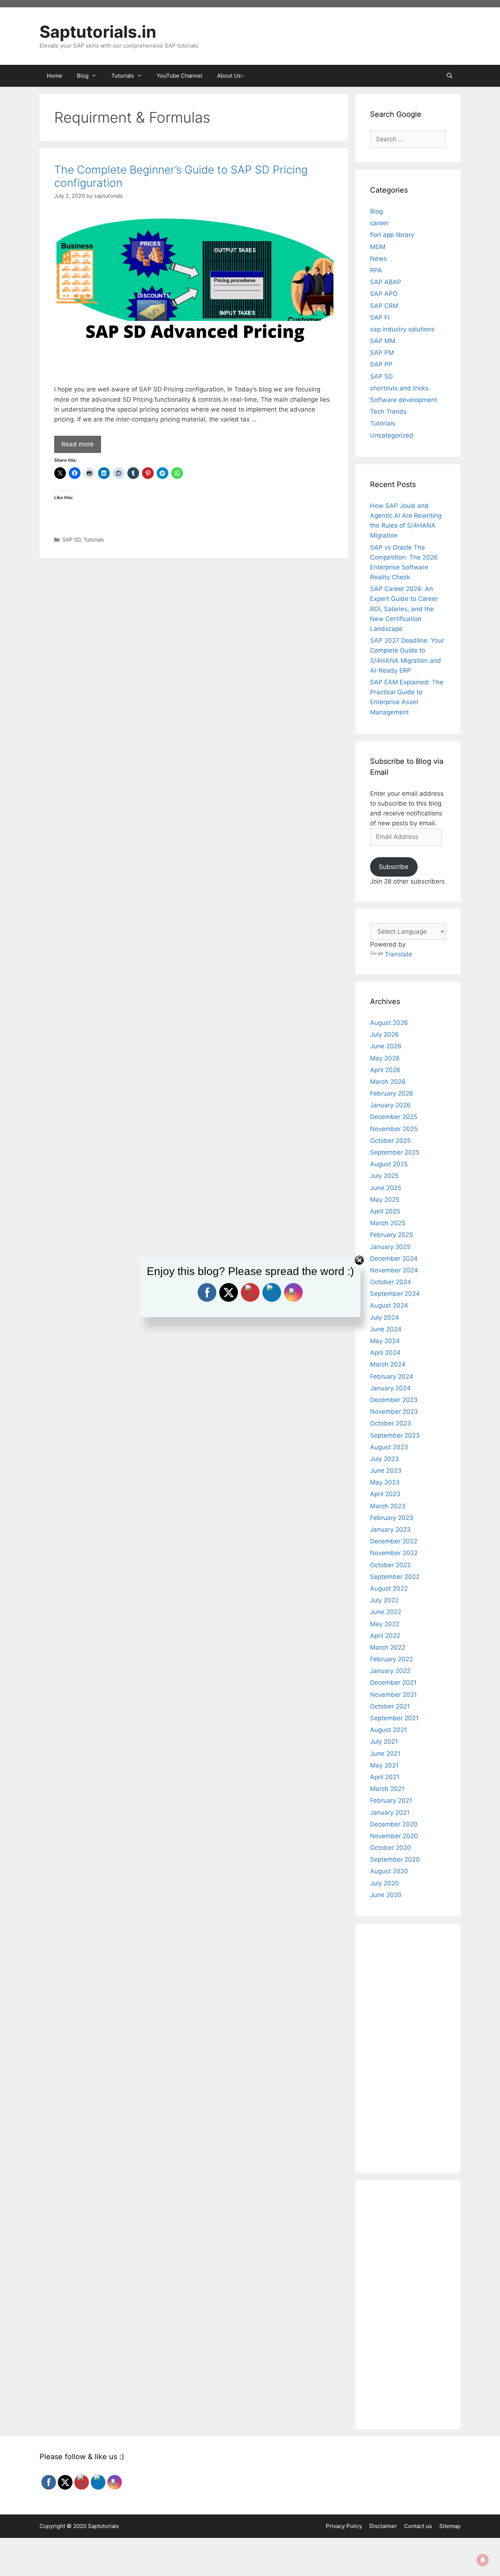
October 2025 (390, 1141)
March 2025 (388, 1223)
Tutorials (94, 540)
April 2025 (385, 1211)
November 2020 (394, 1836)
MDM (378, 247)
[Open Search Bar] (450, 76)
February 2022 (391, 1659)
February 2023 (392, 1518)
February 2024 (392, 1376)
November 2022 (394, 1553)
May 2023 (385, 1482)
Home (55, 76)
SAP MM (383, 341)
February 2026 (392, 1093)
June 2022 (386, 1612)
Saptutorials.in (98, 32)
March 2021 (387, 1789)
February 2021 (391, 1800)
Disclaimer (383, 2526)
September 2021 (394, 1718)
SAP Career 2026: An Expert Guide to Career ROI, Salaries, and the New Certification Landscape (404, 609)
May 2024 (385, 1341)
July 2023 (385, 1459)
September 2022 (395, 1577)
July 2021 (384, 1742)
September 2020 (395, 1859)
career (379, 223)
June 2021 (385, 1754)
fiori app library (392, 235)
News (378, 259)
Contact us (418, 2526)
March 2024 (388, 1364)
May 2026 (385, 1058)
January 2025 (390, 1247)
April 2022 (385, 1636)
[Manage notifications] (483, 2560)
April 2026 (385, 1070)
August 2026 (389, 1023)
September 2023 (395, 1435)
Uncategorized (392, 435)
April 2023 (385, 1494)
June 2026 (386, 1046)
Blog (376, 211)
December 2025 (394, 1117)
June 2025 (386, 1188)
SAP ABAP (386, 282)
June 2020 (386, 1895)
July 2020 (385, 1883)
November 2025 (394, 1129)
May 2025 (385, 1200)
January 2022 (390, 1671)
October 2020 (391, 1848)
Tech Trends (388, 412)
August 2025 (389, 1164)
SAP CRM (384, 306)
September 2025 (395, 1152)
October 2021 (390, 1706)
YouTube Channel (180, 76)
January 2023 (390, 1529)
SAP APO (384, 294)
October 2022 (390, 1565)
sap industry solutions (402, 329)
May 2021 (384, 1765)
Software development (404, 400)
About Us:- (231, 76)
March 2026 (388, 1082)
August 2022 (389, 1588)
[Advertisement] (194, 617)
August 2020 (389, 1871)
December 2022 (394, 1541)
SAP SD (71, 540)
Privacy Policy (344, 2526)
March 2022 (388, 1647)
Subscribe (394, 867)
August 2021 (389, 1730)
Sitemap (450, 2526)
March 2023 (388, 1506)
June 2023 (386, 1471)
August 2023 (389, 1447)
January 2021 (390, 1813)
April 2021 (385, 1777)
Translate (398, 954)
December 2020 (394, 1824)
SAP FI (380, 317)
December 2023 (394, 1400)
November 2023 (394, 1412)
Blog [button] (83, 76)
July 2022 (384, 1600)
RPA (376, 270)
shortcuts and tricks (399, 388)
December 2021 (393, 1683)
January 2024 (390, 1388)
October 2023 (391, 1423)
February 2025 (391, 1235)
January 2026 (390, 1105)
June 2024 (386, 1329)
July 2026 (385, 1034)
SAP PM (382, 353)
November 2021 (393, 1695)
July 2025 (384, 1176)
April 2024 (385, 1353)
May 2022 (385, 1624)
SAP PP (381, 364)
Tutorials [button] (123, 76)
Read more (78, 444)
